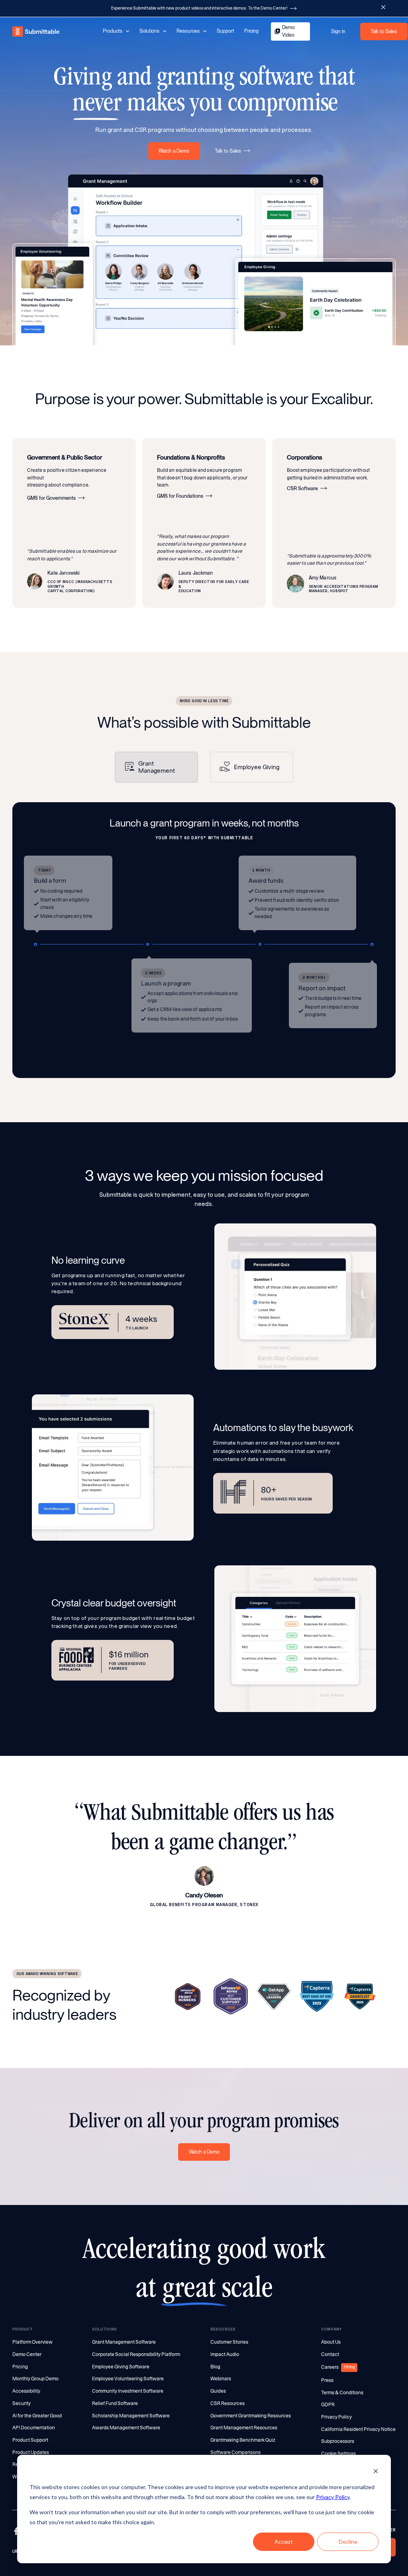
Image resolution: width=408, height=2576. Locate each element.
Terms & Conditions (342, 2393)
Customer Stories (229, 2342)
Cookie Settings (338, 2454)
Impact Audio (225, 2354)
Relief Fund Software (115, 2403)
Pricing (251, 31)
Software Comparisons (235, 2452)
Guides (218, 2391)
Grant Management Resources (244, 2428)
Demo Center (27, 2354)
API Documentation (34, 2428)
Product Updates (31, 2452)
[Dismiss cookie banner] (376, 2472)
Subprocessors (338, 2441)
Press (327, 2380)
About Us (331, 2342)
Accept (284, 2542)
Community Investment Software (128, 2391)
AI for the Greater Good (37, 2416)
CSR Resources (228, 2403)
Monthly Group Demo (35, 2379)
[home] (36, 32)
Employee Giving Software (121, 2367)
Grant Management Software (124, 2342)
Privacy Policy (333, 2497)
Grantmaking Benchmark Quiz (243, 2440)
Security (22, 2403)
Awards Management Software (126, 2428)
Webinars (221, 2379)
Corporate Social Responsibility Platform (136, 2354)
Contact (330, 2354)
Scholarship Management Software (131, 2416)
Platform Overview (32, 2342)
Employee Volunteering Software (128, 2379)
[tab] (156, 767)
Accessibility (26, 2391)
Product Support (30, 2440)
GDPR (328, 2405)
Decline (348, 2542)
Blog (215, 2367)
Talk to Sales (384, 31)
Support (226, 31)
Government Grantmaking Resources (251, 2416)
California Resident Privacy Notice (358, 2429)
